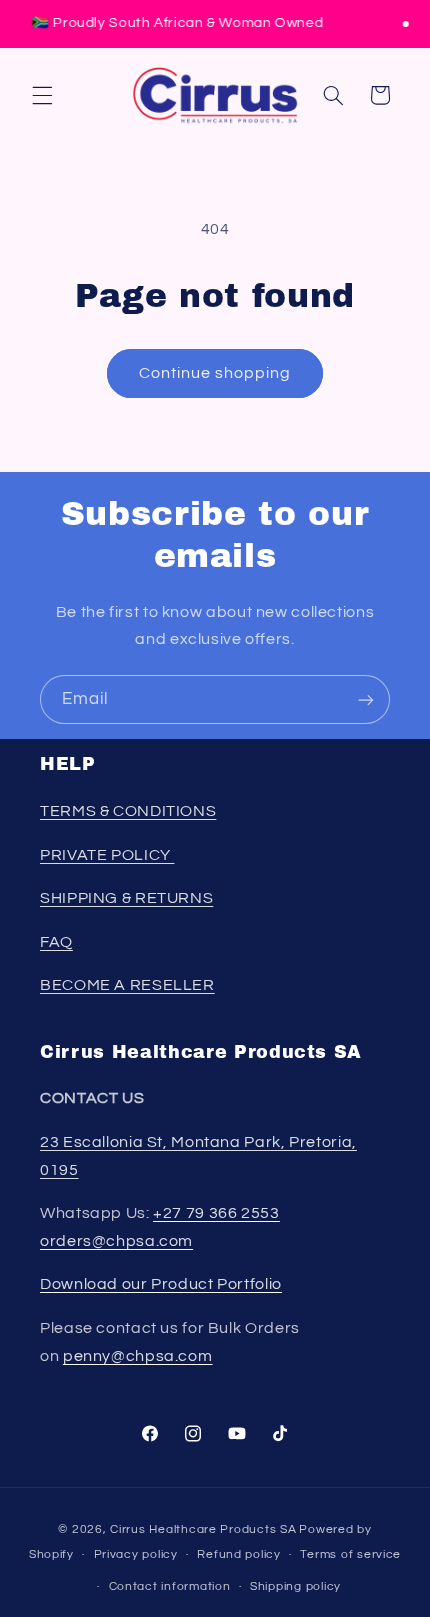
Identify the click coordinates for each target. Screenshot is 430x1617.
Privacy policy (136, 1554)
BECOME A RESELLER (127, 985)
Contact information (170, 1586)
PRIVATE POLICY (107, 855)
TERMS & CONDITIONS (128, 811)
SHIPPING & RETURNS (126, 898)
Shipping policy (295, 1586)
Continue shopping (215, 373)
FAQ (56, 942)
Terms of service (350, 1554)
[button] (42, 95)
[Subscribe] (366, 699)
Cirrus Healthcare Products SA (203, 1529)
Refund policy (239, 1554)
